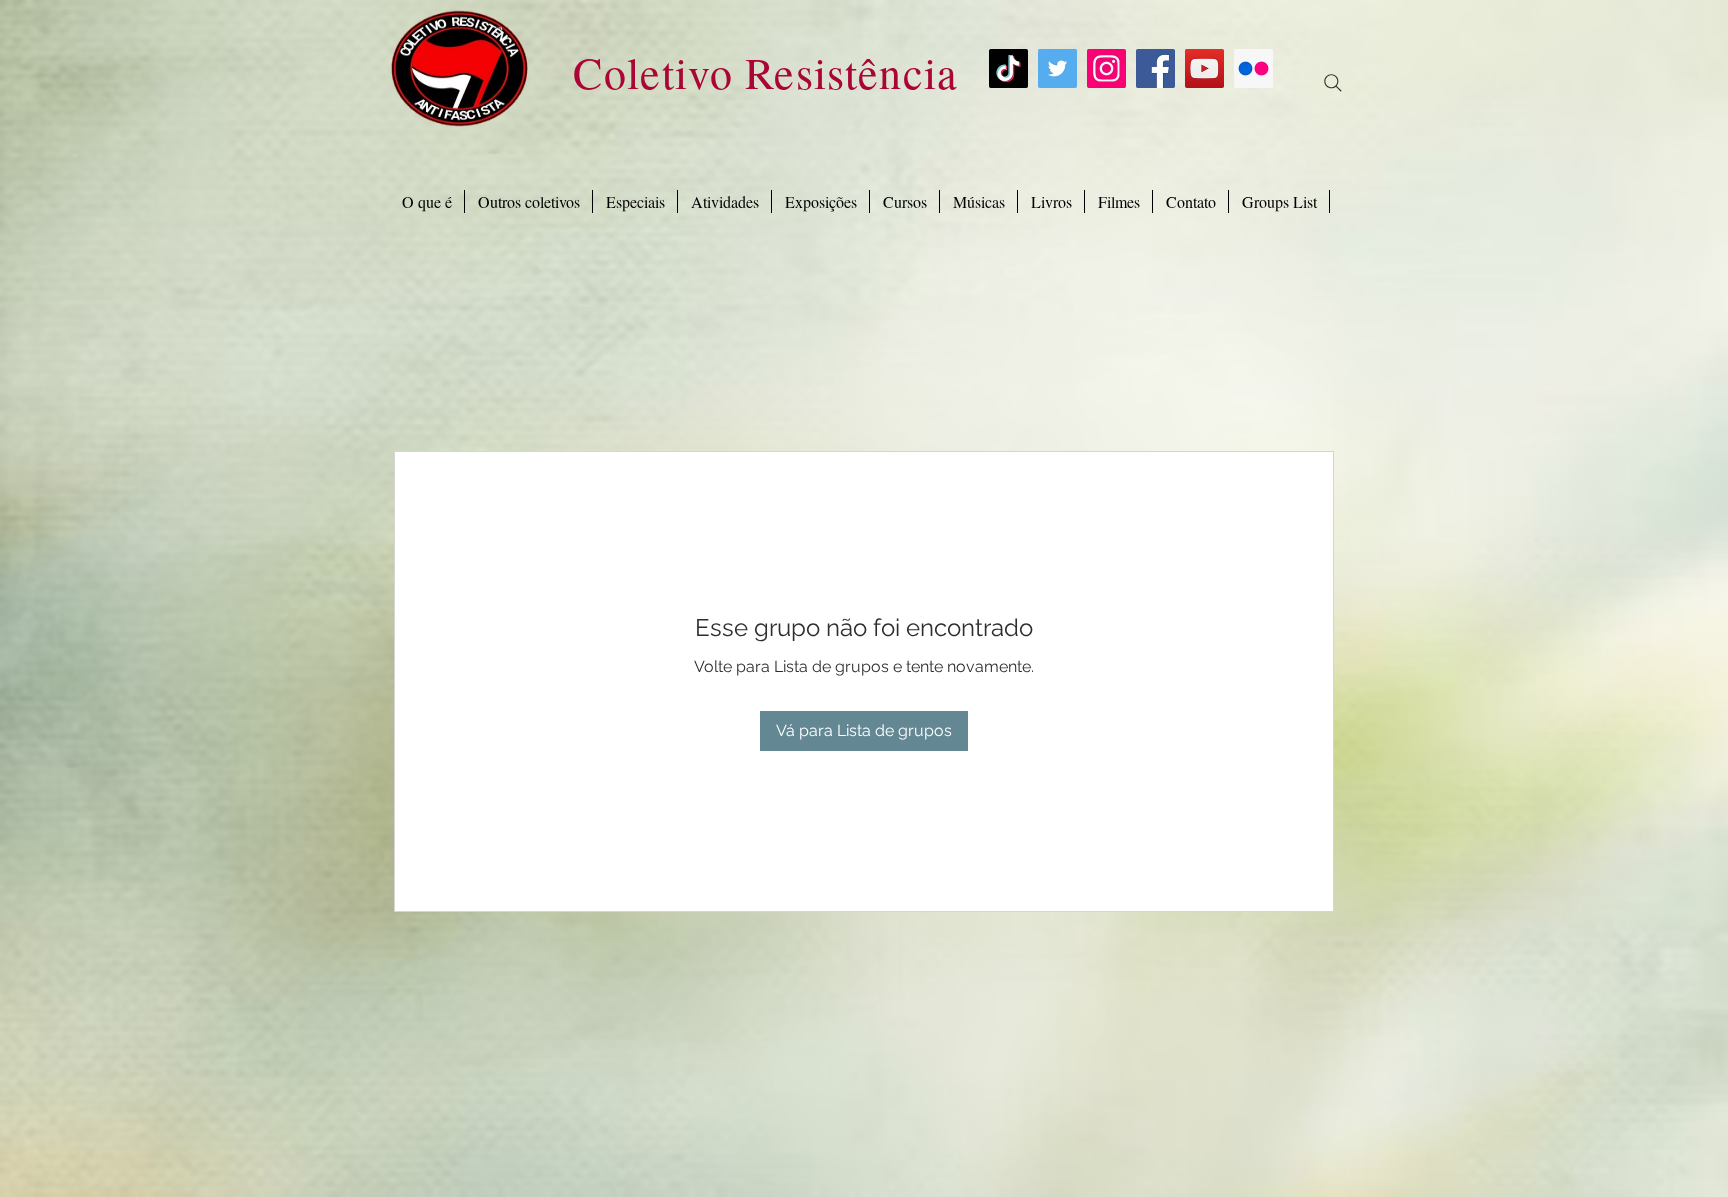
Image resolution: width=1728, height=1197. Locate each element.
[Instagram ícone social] (1106, 68)
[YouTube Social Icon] (1204, 68)
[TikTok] (1008, 68)
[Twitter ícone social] (1057, 68)
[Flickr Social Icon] (1253, 68)
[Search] (1333, 83)
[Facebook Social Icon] (1155, 68)
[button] (635, 201)
